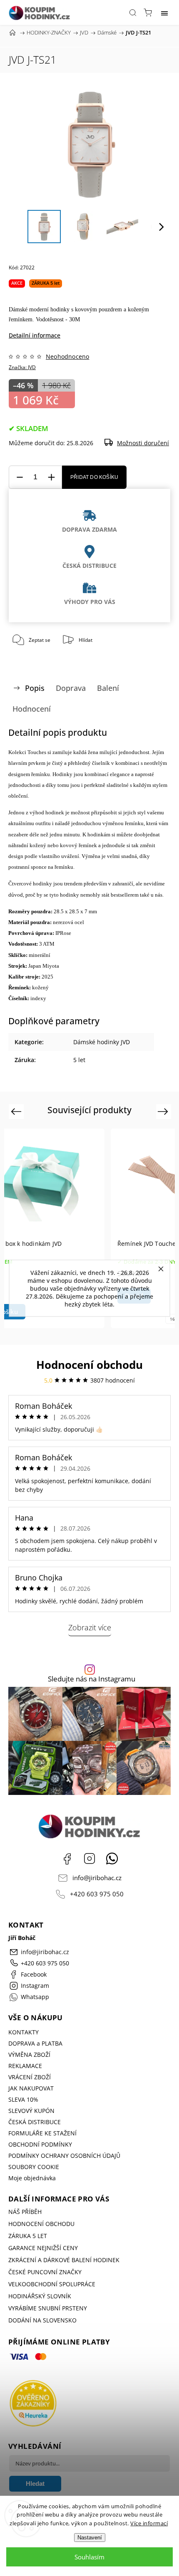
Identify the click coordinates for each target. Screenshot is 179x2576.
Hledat (35, 2484)
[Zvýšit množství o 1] (51, 477)
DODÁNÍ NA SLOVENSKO (42, 2320)
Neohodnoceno (67, 357)
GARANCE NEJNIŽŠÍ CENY (43, 2248)
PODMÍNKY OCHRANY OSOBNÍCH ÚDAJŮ (64, 2156)
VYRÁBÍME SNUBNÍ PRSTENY (48, 2308)
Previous (17, 1111)
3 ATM (47, 944)
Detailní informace (35, 335)
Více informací (149, 2523)
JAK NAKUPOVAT (31, 2088)
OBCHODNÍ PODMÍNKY (40, 2144)
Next (164, 1111)
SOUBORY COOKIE (34, 2167)
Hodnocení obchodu (89, 1365)
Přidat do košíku (94, 477)
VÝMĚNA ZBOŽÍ (29, 2055)
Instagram (89, 1859)
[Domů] (12, 32)
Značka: (22, 367)
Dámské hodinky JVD (102, 1042)
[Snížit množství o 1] (20, 477)
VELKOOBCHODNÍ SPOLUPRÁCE (52, 2284)
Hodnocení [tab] (32, 709)
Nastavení (90, 2538)
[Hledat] (133, 12)
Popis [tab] (35, 688)
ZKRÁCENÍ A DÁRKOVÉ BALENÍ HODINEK (64, 2260)
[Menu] (164, 12)
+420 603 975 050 (97, 1894)
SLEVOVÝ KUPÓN (31, 2111)
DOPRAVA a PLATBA (35, 2043)
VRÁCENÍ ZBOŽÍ (30, 2077)
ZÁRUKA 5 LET (28, 2236)
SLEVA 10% (23, 2099)
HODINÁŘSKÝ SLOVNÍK (40, 2296)
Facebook (67, 1859)
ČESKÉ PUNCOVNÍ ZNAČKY (45, 2272)
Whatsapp (112, 1859)
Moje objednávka (32, 2178)
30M (75, 319)
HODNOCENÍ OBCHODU (41, 2224)
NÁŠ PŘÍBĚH (25, 2212)
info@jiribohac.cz (97, 1878)
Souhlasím (89, 2557)
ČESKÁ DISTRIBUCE (35, 2122)
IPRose (63, 933)
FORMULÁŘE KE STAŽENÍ (42, 2133)
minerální (40, 955)
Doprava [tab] (71, 688)
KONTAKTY (24, 2032)
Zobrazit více (90, 1627)
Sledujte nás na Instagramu (92, 1679)
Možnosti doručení (143, 443)
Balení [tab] (108, 688)
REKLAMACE (25, 2066)
